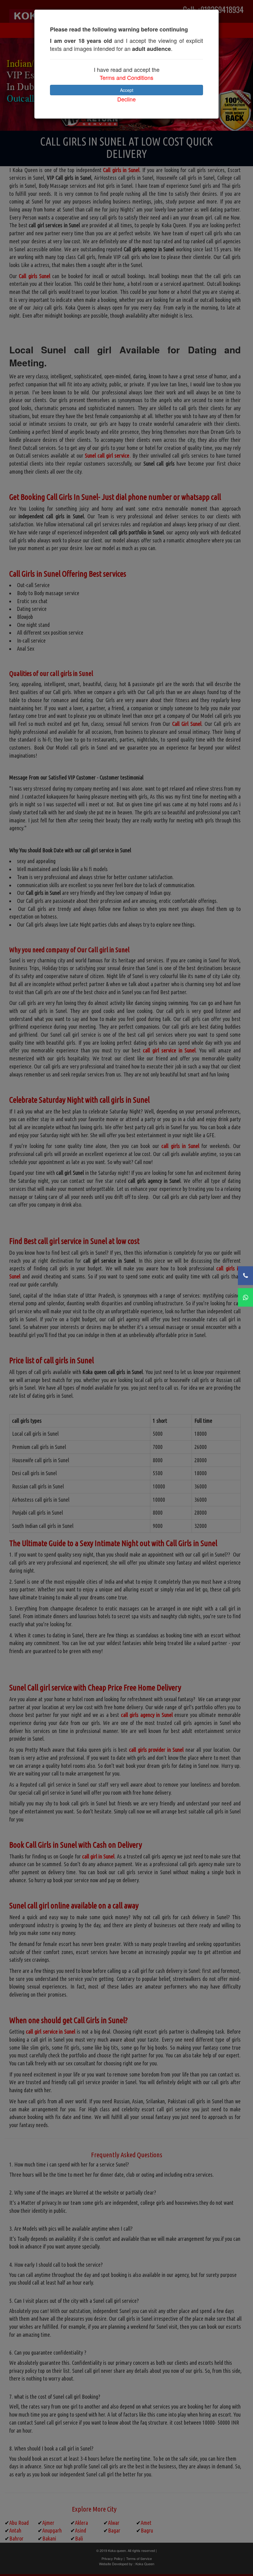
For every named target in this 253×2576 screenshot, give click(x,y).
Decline (126, 99)
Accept (127, 90)
